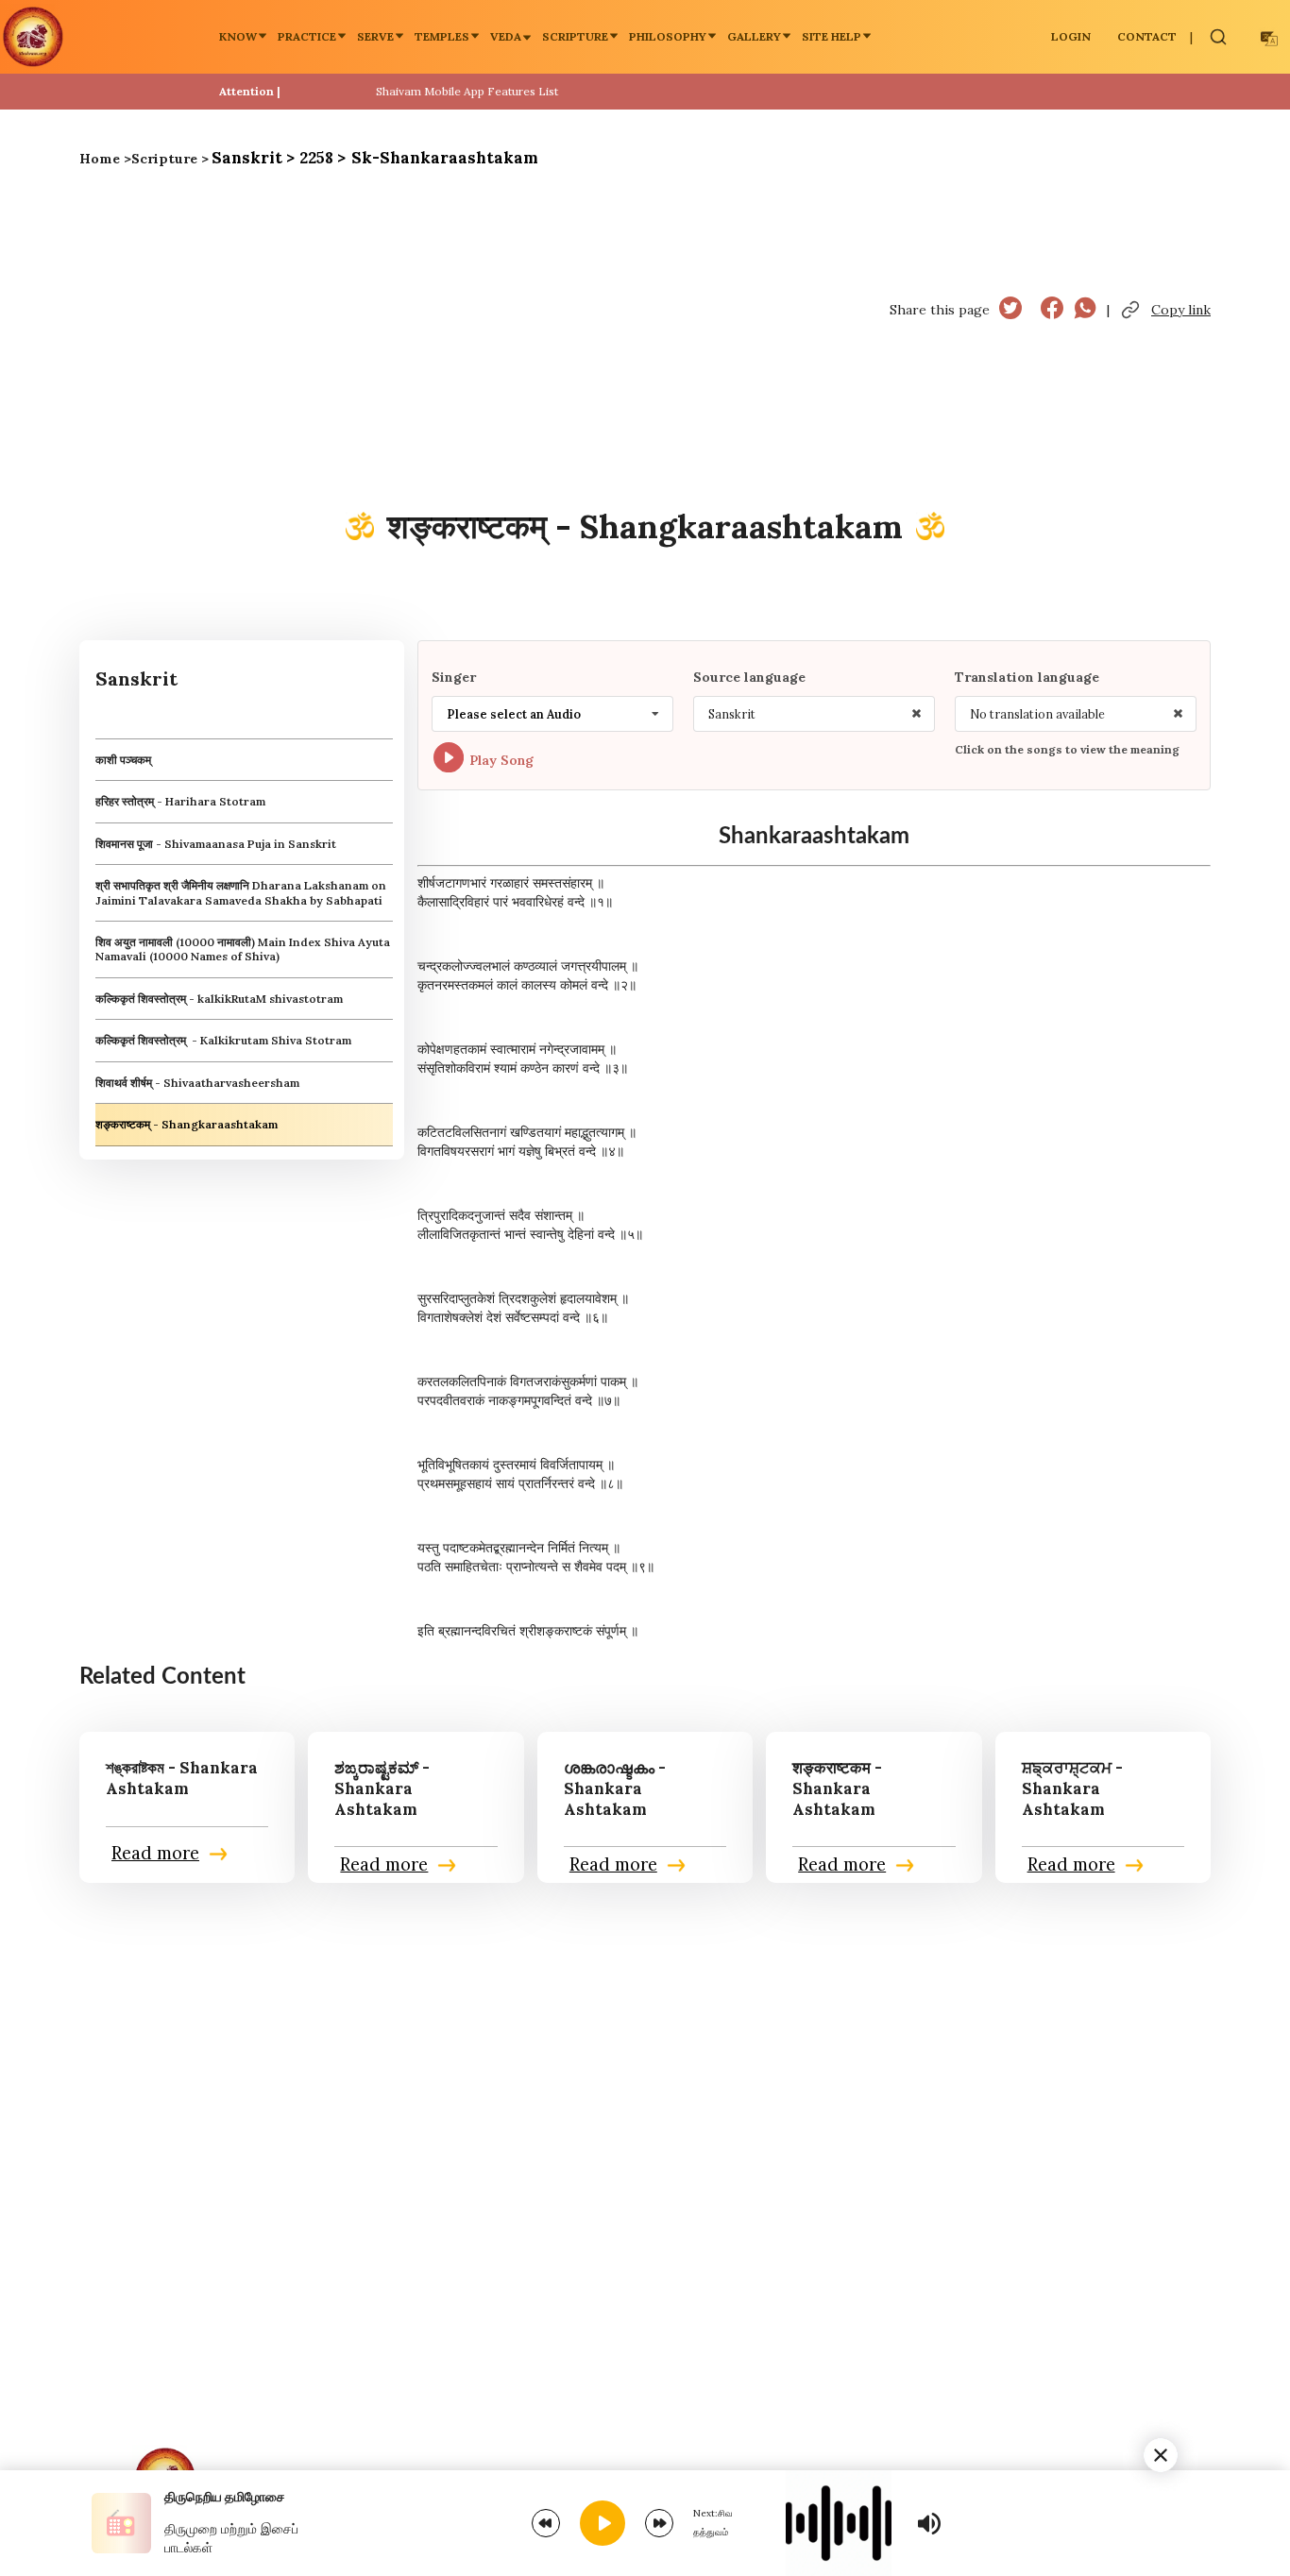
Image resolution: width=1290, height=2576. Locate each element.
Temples (442, 36)
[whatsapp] (1085, 310)
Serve (375, 36)
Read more (155, 1854)
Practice (307, 36)
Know (238, 36)
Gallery (754, 36)
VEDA (506, 36)
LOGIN (1071, 36)
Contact (1147, 36)
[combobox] (552, 714)
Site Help (832, 36)
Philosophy (668, 36)
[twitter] (1010, 310)
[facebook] (1052, 310)
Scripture (575, 36)
